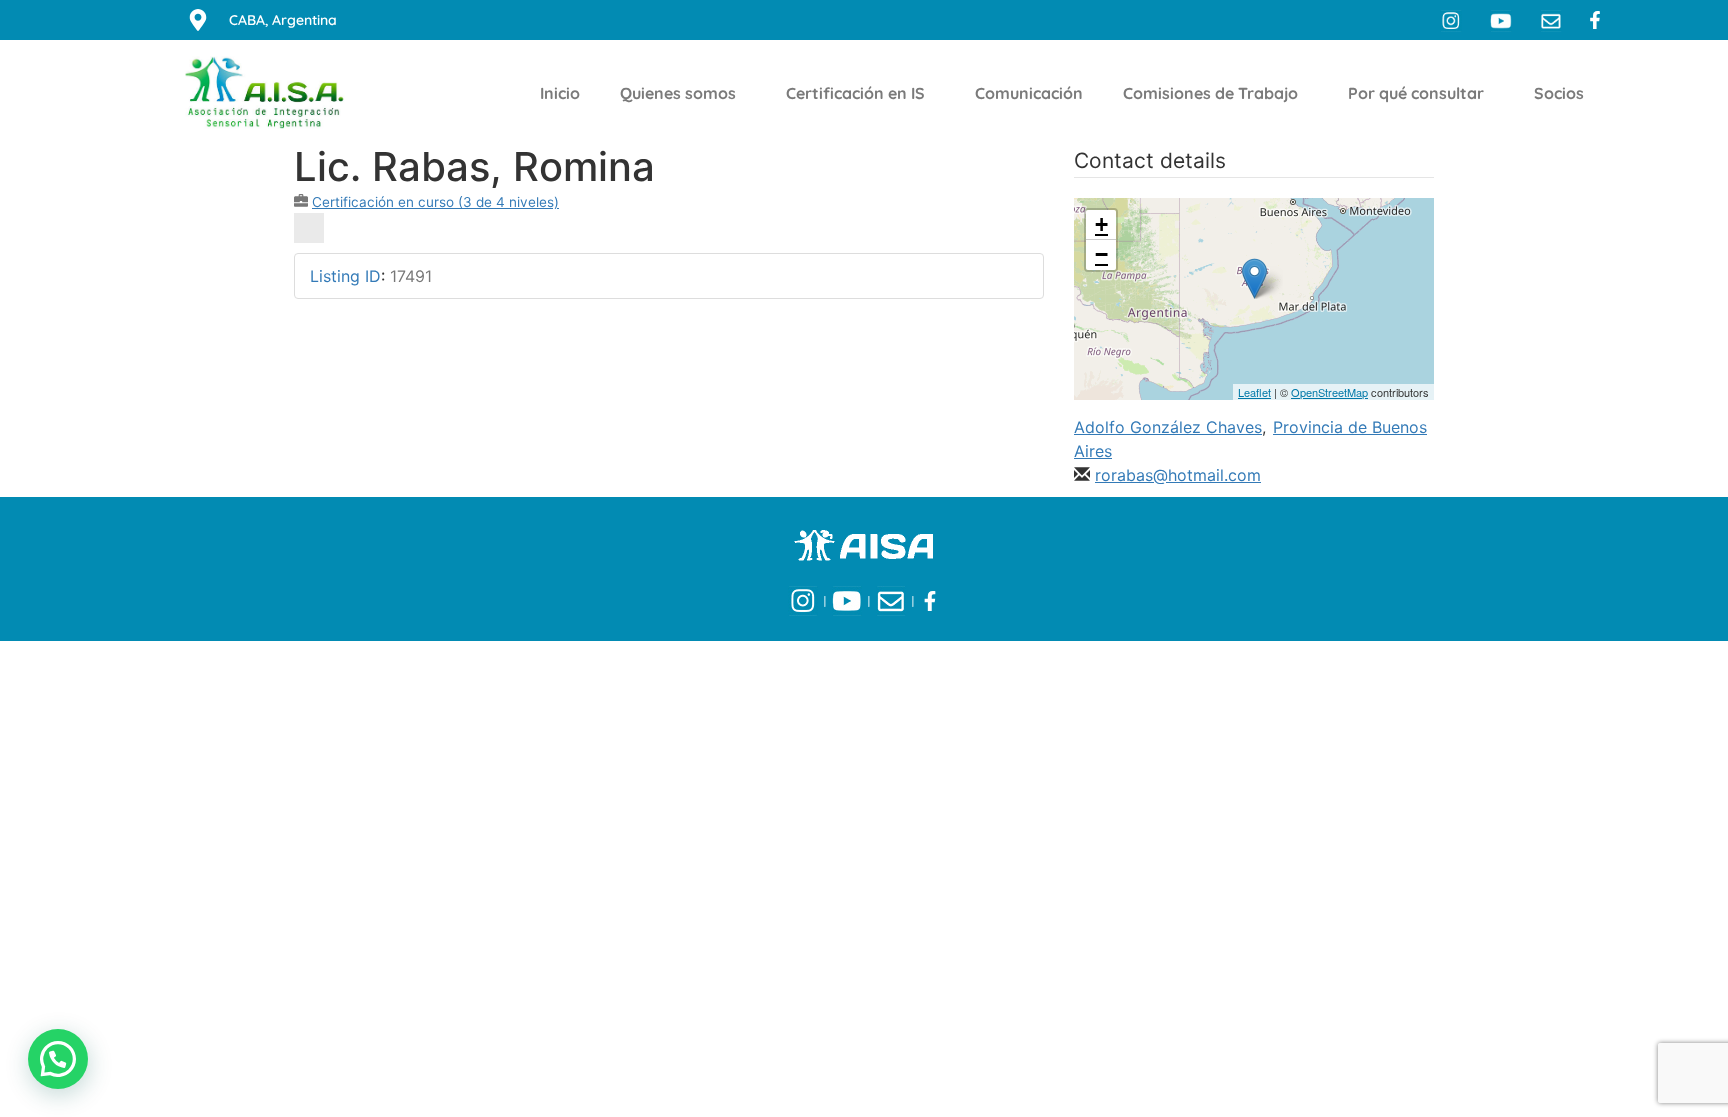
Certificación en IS (855, 93)
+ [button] (1101, 224)
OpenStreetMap (1329, 392)
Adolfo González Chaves (1168, 427)
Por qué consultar (1416, 93)
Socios (1559, 93)
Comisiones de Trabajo (1210, 93)
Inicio (560, 93)
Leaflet (1254, 392)
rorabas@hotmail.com (1178, 475)
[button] (58, 1059)
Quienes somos (678, 93)
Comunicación (1029, 93)
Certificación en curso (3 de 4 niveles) (435, 202)
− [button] (1101, 254)
